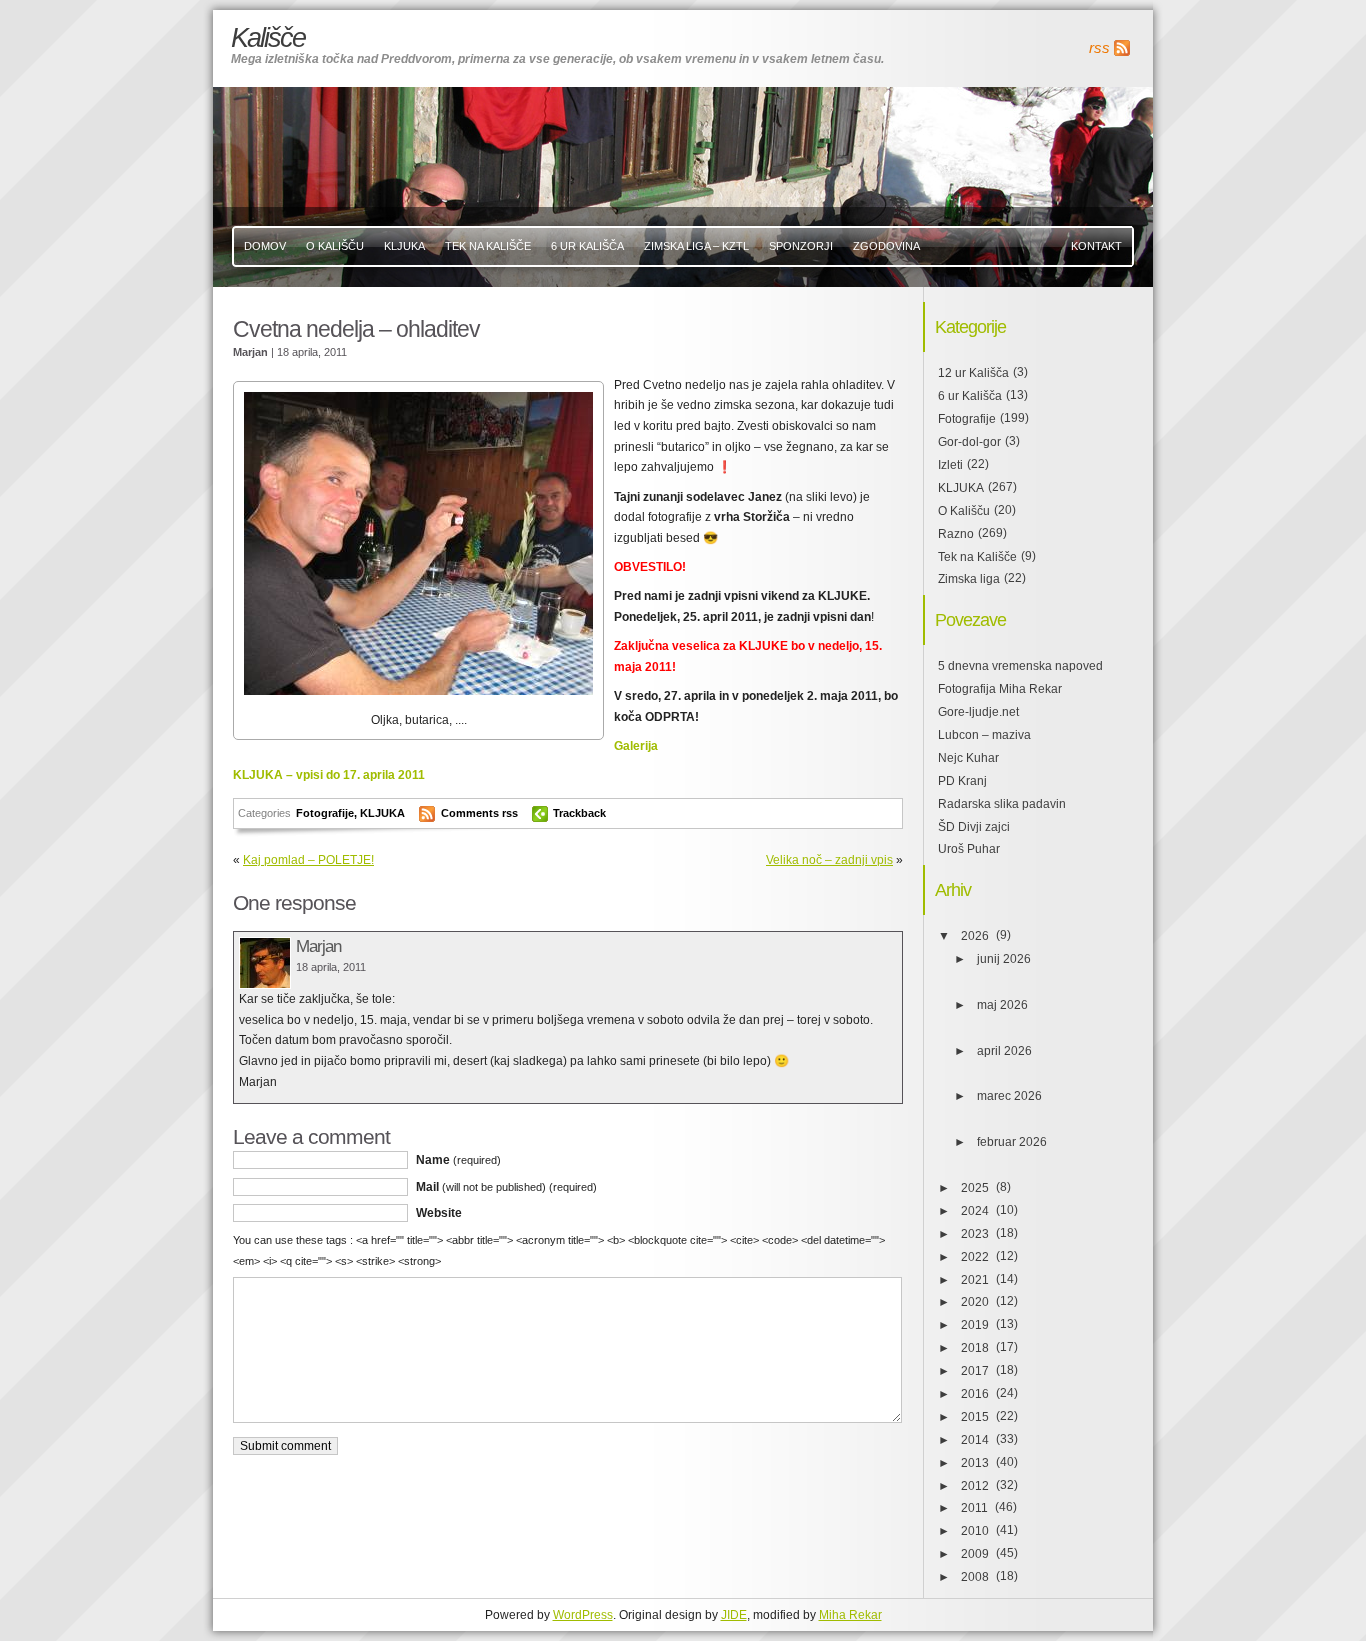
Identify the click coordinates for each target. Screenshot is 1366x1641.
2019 (975, 1325)
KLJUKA (404, 246)
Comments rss (479, 813)
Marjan (318, 946)
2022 (975, 1257)
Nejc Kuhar (968, 758)
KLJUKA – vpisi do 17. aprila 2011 (329, 775)
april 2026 (1004, 1051)
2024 (975, 1211)
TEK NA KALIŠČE (488, 246)
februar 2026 (1012, 1142)
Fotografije (325, 813)
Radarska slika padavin (1002, 804)
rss (1099, 48)
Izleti (950, 465)
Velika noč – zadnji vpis (829, 860)
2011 (974, 1508)
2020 (975, 1302)
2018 (975, 1348)
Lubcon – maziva (984, 735)
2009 (975, 1554)
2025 (975, 1188)
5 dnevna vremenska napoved (1020, 666)
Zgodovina (886, 246)
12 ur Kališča (973, 373)
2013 (975, 1463)
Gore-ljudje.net (978, 712)
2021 (975, 1280)
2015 (975, 1417)
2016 (975, 1394)
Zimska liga (969, 579)
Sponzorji (801, 246)
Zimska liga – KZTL (696, 246)
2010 (975, 1531)
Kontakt (1096, 246)
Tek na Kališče (977, 557)
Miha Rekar (850, 1615)
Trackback (579, 813)
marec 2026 (1009, 1096)
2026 (975, 936)
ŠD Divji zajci (974, 827)
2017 (975, 1371)
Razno (956, 534)
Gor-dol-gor (969, 442)
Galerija (636, 746)
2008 (975, 1577)
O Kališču (335, 246)
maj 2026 (1002, 1005)
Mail (506, 1187)
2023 (975, 1234)
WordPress (583, 1615)
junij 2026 (1004, 959)
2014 (975, 1440)
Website (439, 1213)
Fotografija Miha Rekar (1000, 689)
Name (458, 1160)
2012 (975, 1486)
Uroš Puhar (969, 849)
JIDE (734, 1615)
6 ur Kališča (970, 396)
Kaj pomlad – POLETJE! (308, 860)
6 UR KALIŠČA (587, 246)
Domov (265, 246)
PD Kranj (962, 781)
